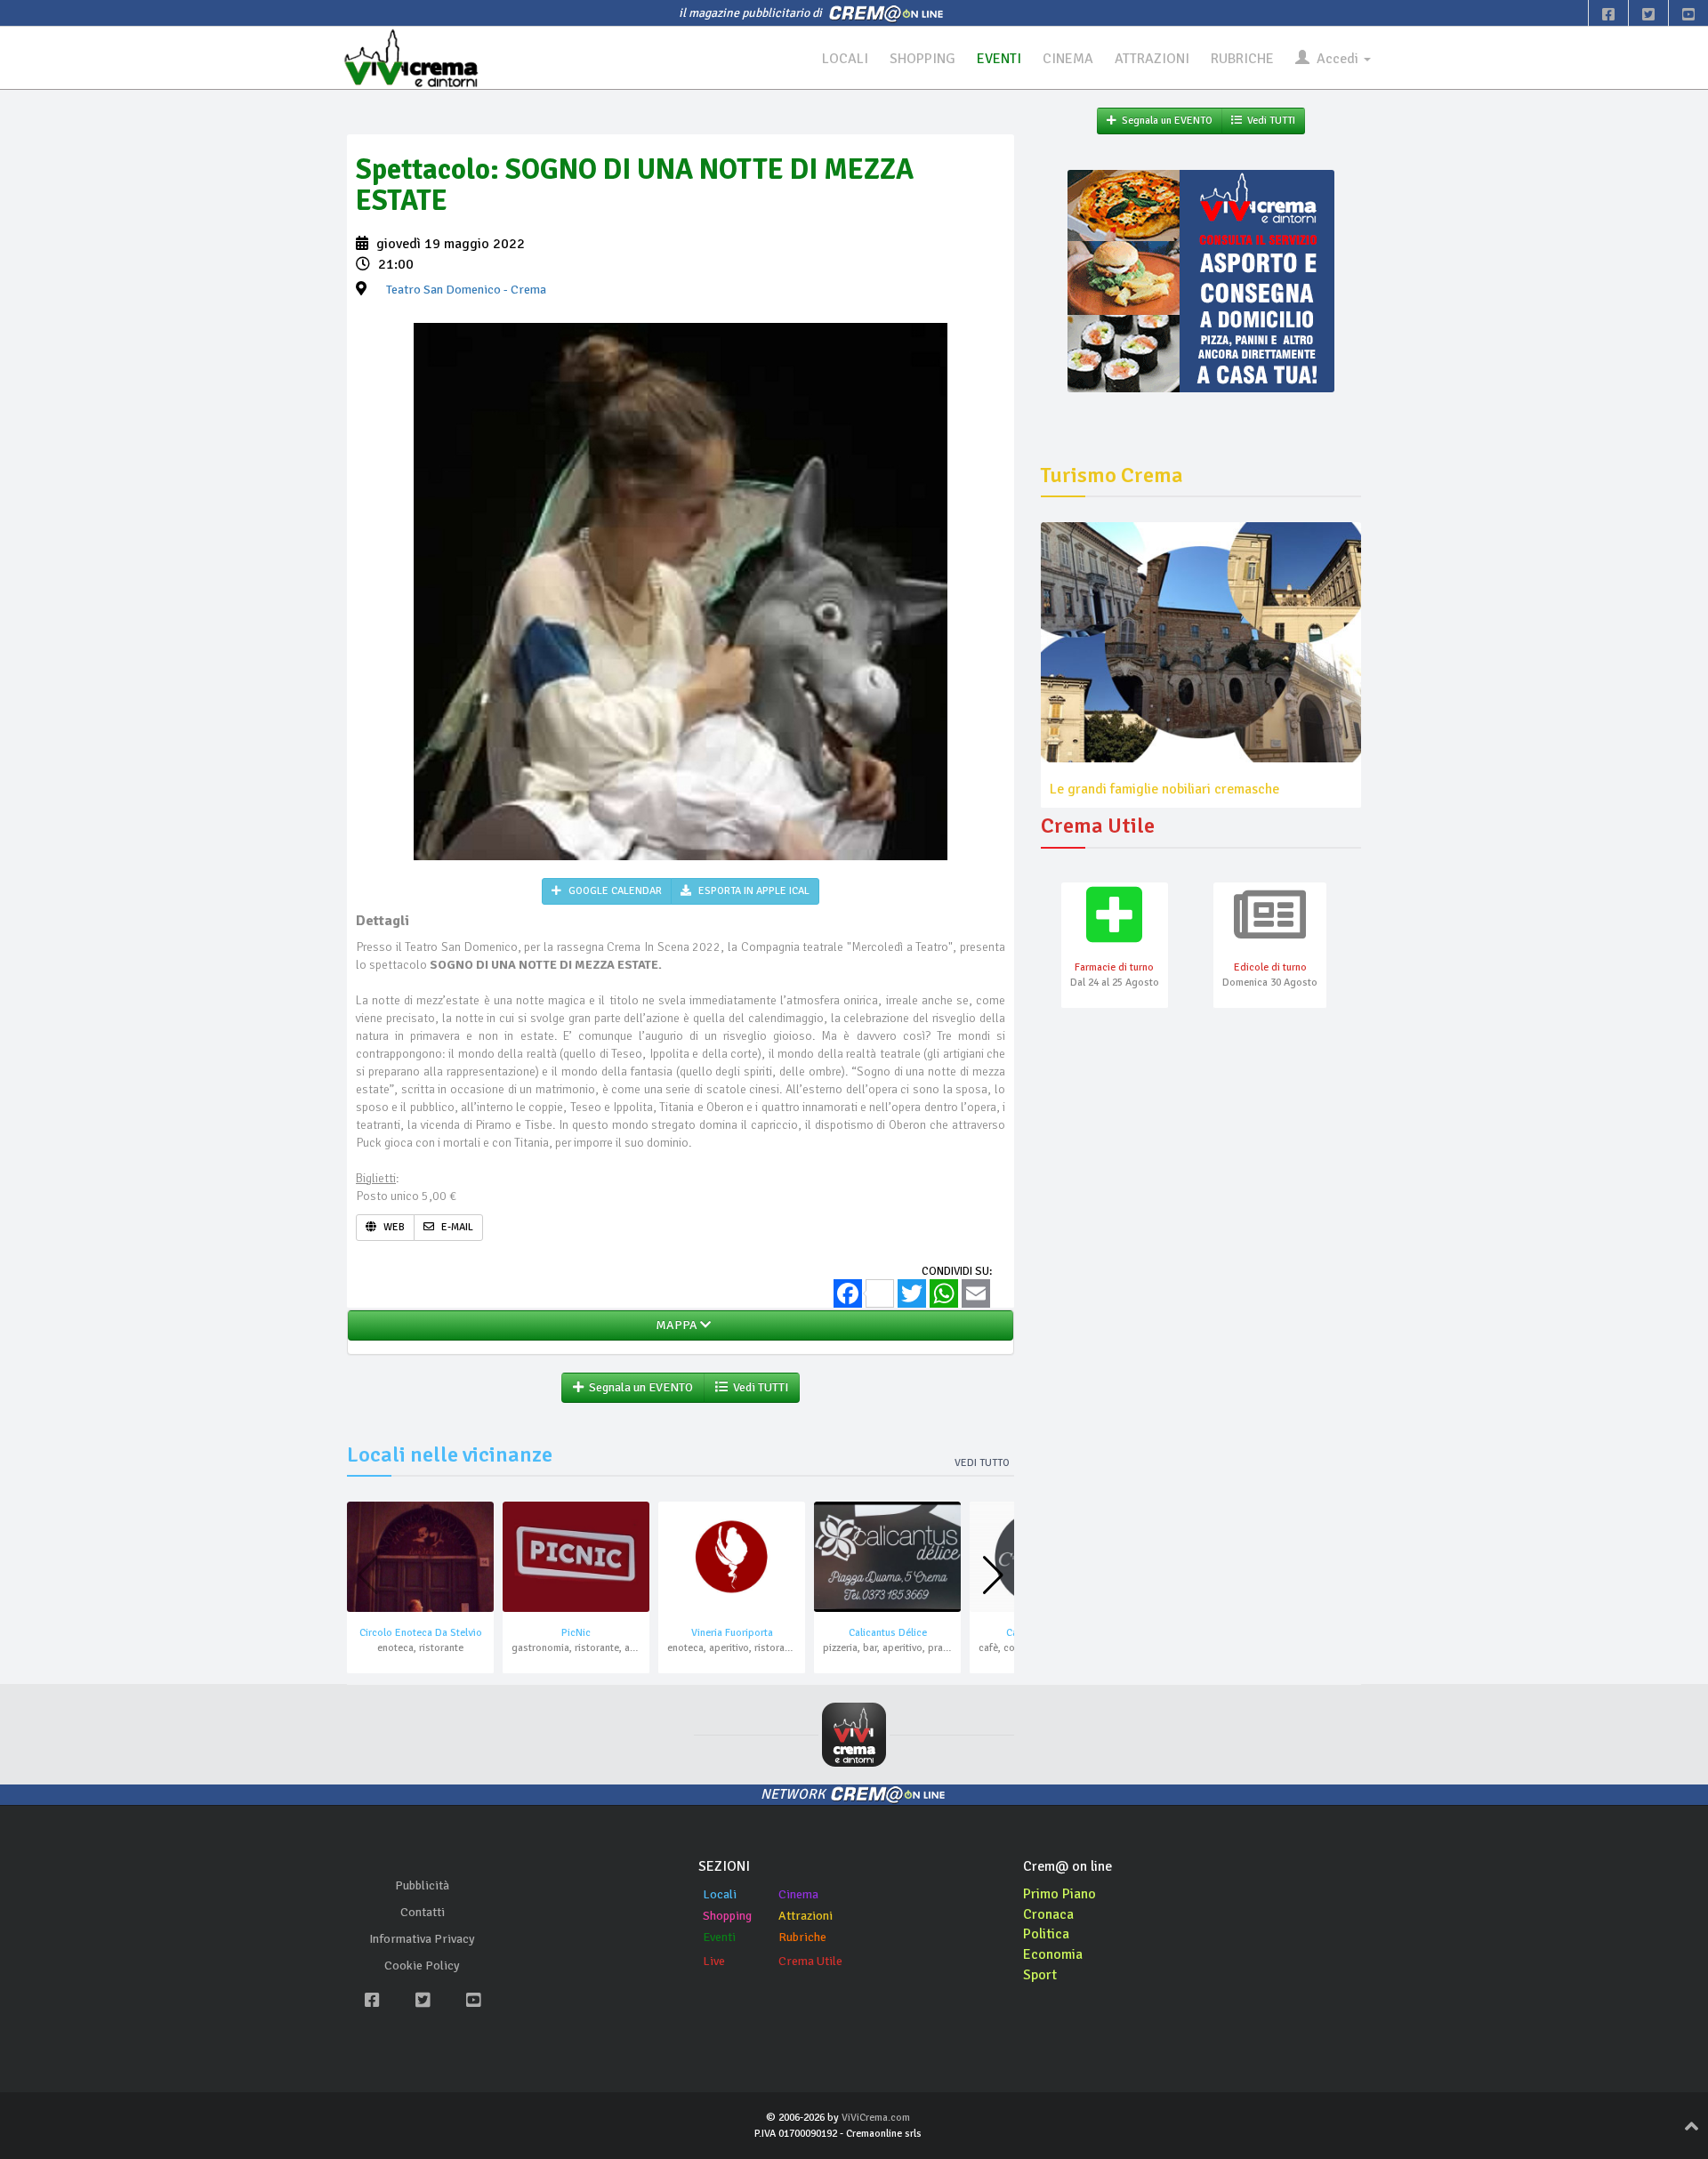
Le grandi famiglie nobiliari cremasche (1164, 789)
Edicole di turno (1270, 967)
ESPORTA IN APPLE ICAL (753, 891)
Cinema (798, 1894)
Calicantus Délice (888, 1633)
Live (714, 1961)
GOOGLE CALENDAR (614, 891)
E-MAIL (456, 1227)
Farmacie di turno (1114, 967)
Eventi (719, 1937)
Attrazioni (806, 1916)
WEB (393, 1227)
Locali (720, 1894)
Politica (1046, 1934)
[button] (993, 1575)
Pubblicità (422, 1885)
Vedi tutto (982, 1463)
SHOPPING (922, 59)
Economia (1053, 1954)
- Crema (466, 290)
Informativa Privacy (422, 1939)
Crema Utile (810, 1961)
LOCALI (845, 59)
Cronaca (1048, 1914)
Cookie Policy (422, 1966)
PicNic (576, 1633)
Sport (1040, 1975)
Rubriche (802, 1937)
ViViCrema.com (876, 2118)
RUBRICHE (1242, 59)
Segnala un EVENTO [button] (638, 1387)
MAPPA (675, 1325)
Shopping (727, 1916)
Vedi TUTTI (758, 1387)
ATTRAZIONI (1152, 59)
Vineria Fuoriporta (732, 1633)
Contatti (423, 1912)
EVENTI (999, 59)
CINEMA (1068, 59)
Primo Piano (1059, 1894)
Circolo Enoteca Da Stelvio (421, 1633)
